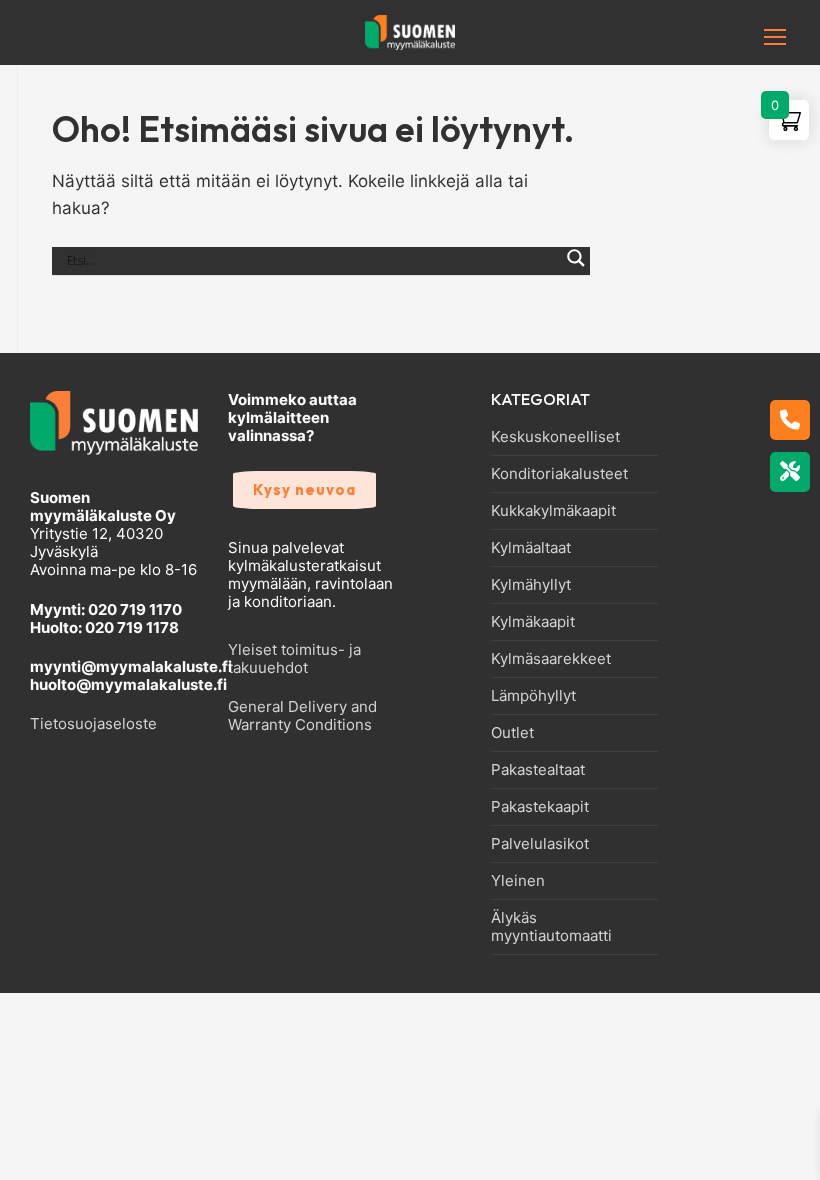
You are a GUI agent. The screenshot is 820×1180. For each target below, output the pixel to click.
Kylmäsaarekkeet (551, 659)
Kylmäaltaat (531, 548)
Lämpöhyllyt (533, 696)
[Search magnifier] (576, 269)
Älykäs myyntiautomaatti (551, 927)
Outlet (512, 733)
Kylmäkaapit (533, 622)
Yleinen (518, 881)
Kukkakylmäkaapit (553, 511)
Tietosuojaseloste (93, 723)
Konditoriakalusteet (559, 474)
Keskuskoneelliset (555, 437)
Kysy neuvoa (304, 489)
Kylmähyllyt (531, 585)
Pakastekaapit (540, 807)
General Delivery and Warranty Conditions (302, 715)
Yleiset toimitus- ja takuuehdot (294, 658)
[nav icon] (744, 37)
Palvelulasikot (540, 844)
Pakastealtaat (538, 770)
